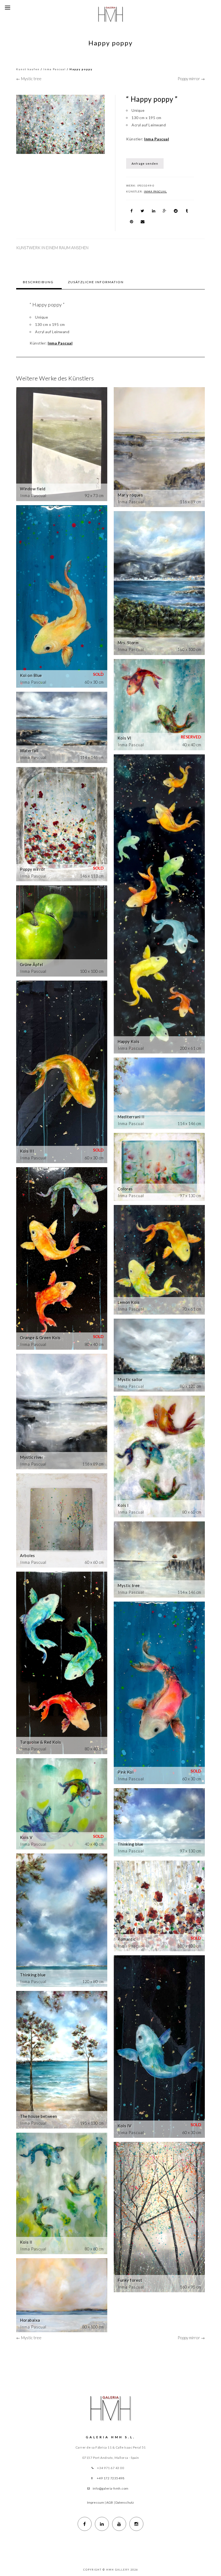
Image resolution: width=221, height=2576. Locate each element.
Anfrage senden (145, 163)
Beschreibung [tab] (38, 282)
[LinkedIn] (102, 2524)
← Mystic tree (29, 79)
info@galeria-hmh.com (111, 2488)
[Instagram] (136, 2524)
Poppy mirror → (191, 79)
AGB (110, 2502)
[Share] (132, 211)
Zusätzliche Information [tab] (96, 282)
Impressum (96, 2502)
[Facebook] (85, 2524)
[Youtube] (119, 2524)
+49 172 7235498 (111, 2478)
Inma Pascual (55, 69)
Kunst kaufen (28, 69)
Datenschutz (125, 2502)
